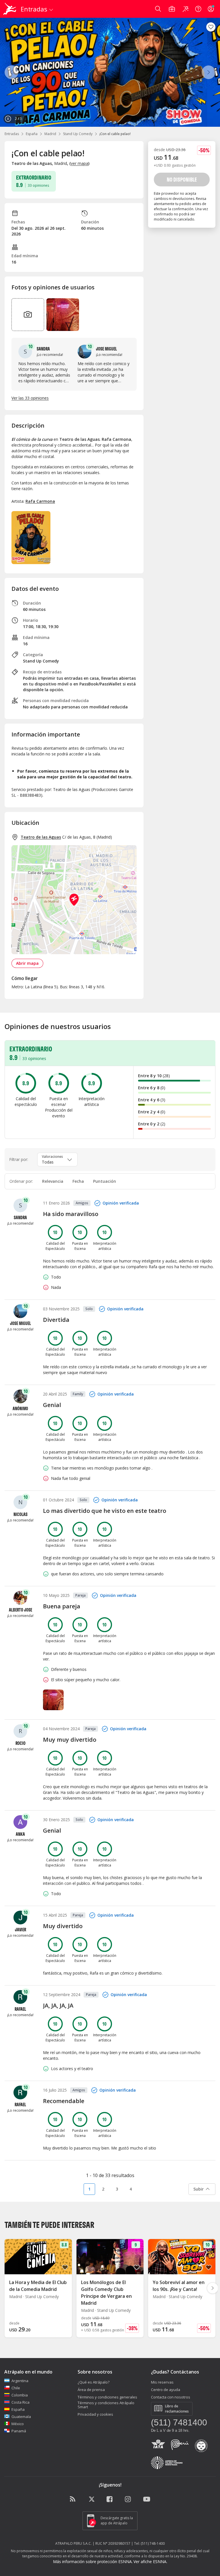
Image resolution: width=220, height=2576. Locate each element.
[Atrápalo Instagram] (128, 2499)
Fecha (78, 1181)
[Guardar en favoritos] (211, 27)
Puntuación (105, 1181)
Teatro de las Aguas (41, 837)
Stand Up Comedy (78, 134)
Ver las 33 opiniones (30, 398)
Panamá (19, 2431)
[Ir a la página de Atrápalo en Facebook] (110, 2499)
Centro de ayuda (166, 2390)
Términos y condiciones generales (107, 2397)
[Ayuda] (198, 9)
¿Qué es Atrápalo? (94, 2382)
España (32, 134)
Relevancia (53, 1181)
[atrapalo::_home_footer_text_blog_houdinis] (73, 2499)
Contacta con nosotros (171, 2397)
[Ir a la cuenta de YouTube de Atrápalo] (147, 2499)
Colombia (20, 2395)
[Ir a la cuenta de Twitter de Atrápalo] (92, 2499)
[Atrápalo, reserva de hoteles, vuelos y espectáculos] (10, 9)
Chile (16, 2388)
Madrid (50, 134)
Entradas (12, 134)
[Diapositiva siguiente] (213, 2288)
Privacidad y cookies (95, 2414)
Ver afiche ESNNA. (150, 2562)
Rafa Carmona (40, 501)
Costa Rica (20, 2402)
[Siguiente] (209, 72)
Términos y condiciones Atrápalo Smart (106, 2405)
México (18, 2424)
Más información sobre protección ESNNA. (93, 2562)
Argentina (20, 2381)
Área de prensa (91, 2390)
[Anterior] (11, 72)
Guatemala (21, 2417)
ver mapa (79, 163)
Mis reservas (162, 2382)
